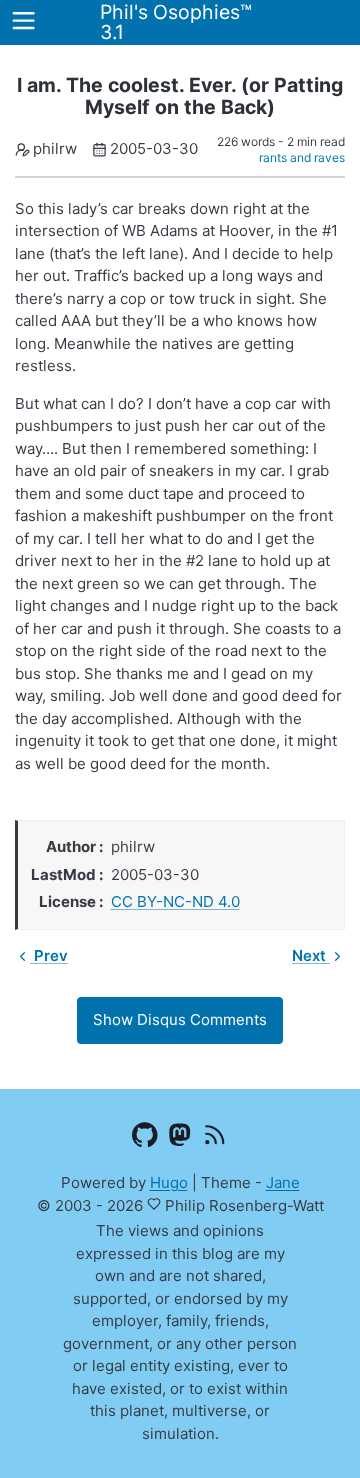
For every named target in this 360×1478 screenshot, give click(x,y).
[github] (145, 1138)
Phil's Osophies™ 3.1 (176, 22)
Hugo (169, 1182)
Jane (283, 1182)
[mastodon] (180, 1138)
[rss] (215, 1138)
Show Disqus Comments (180, 1019)
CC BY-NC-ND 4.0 (175, 901)
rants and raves (302, 157)
